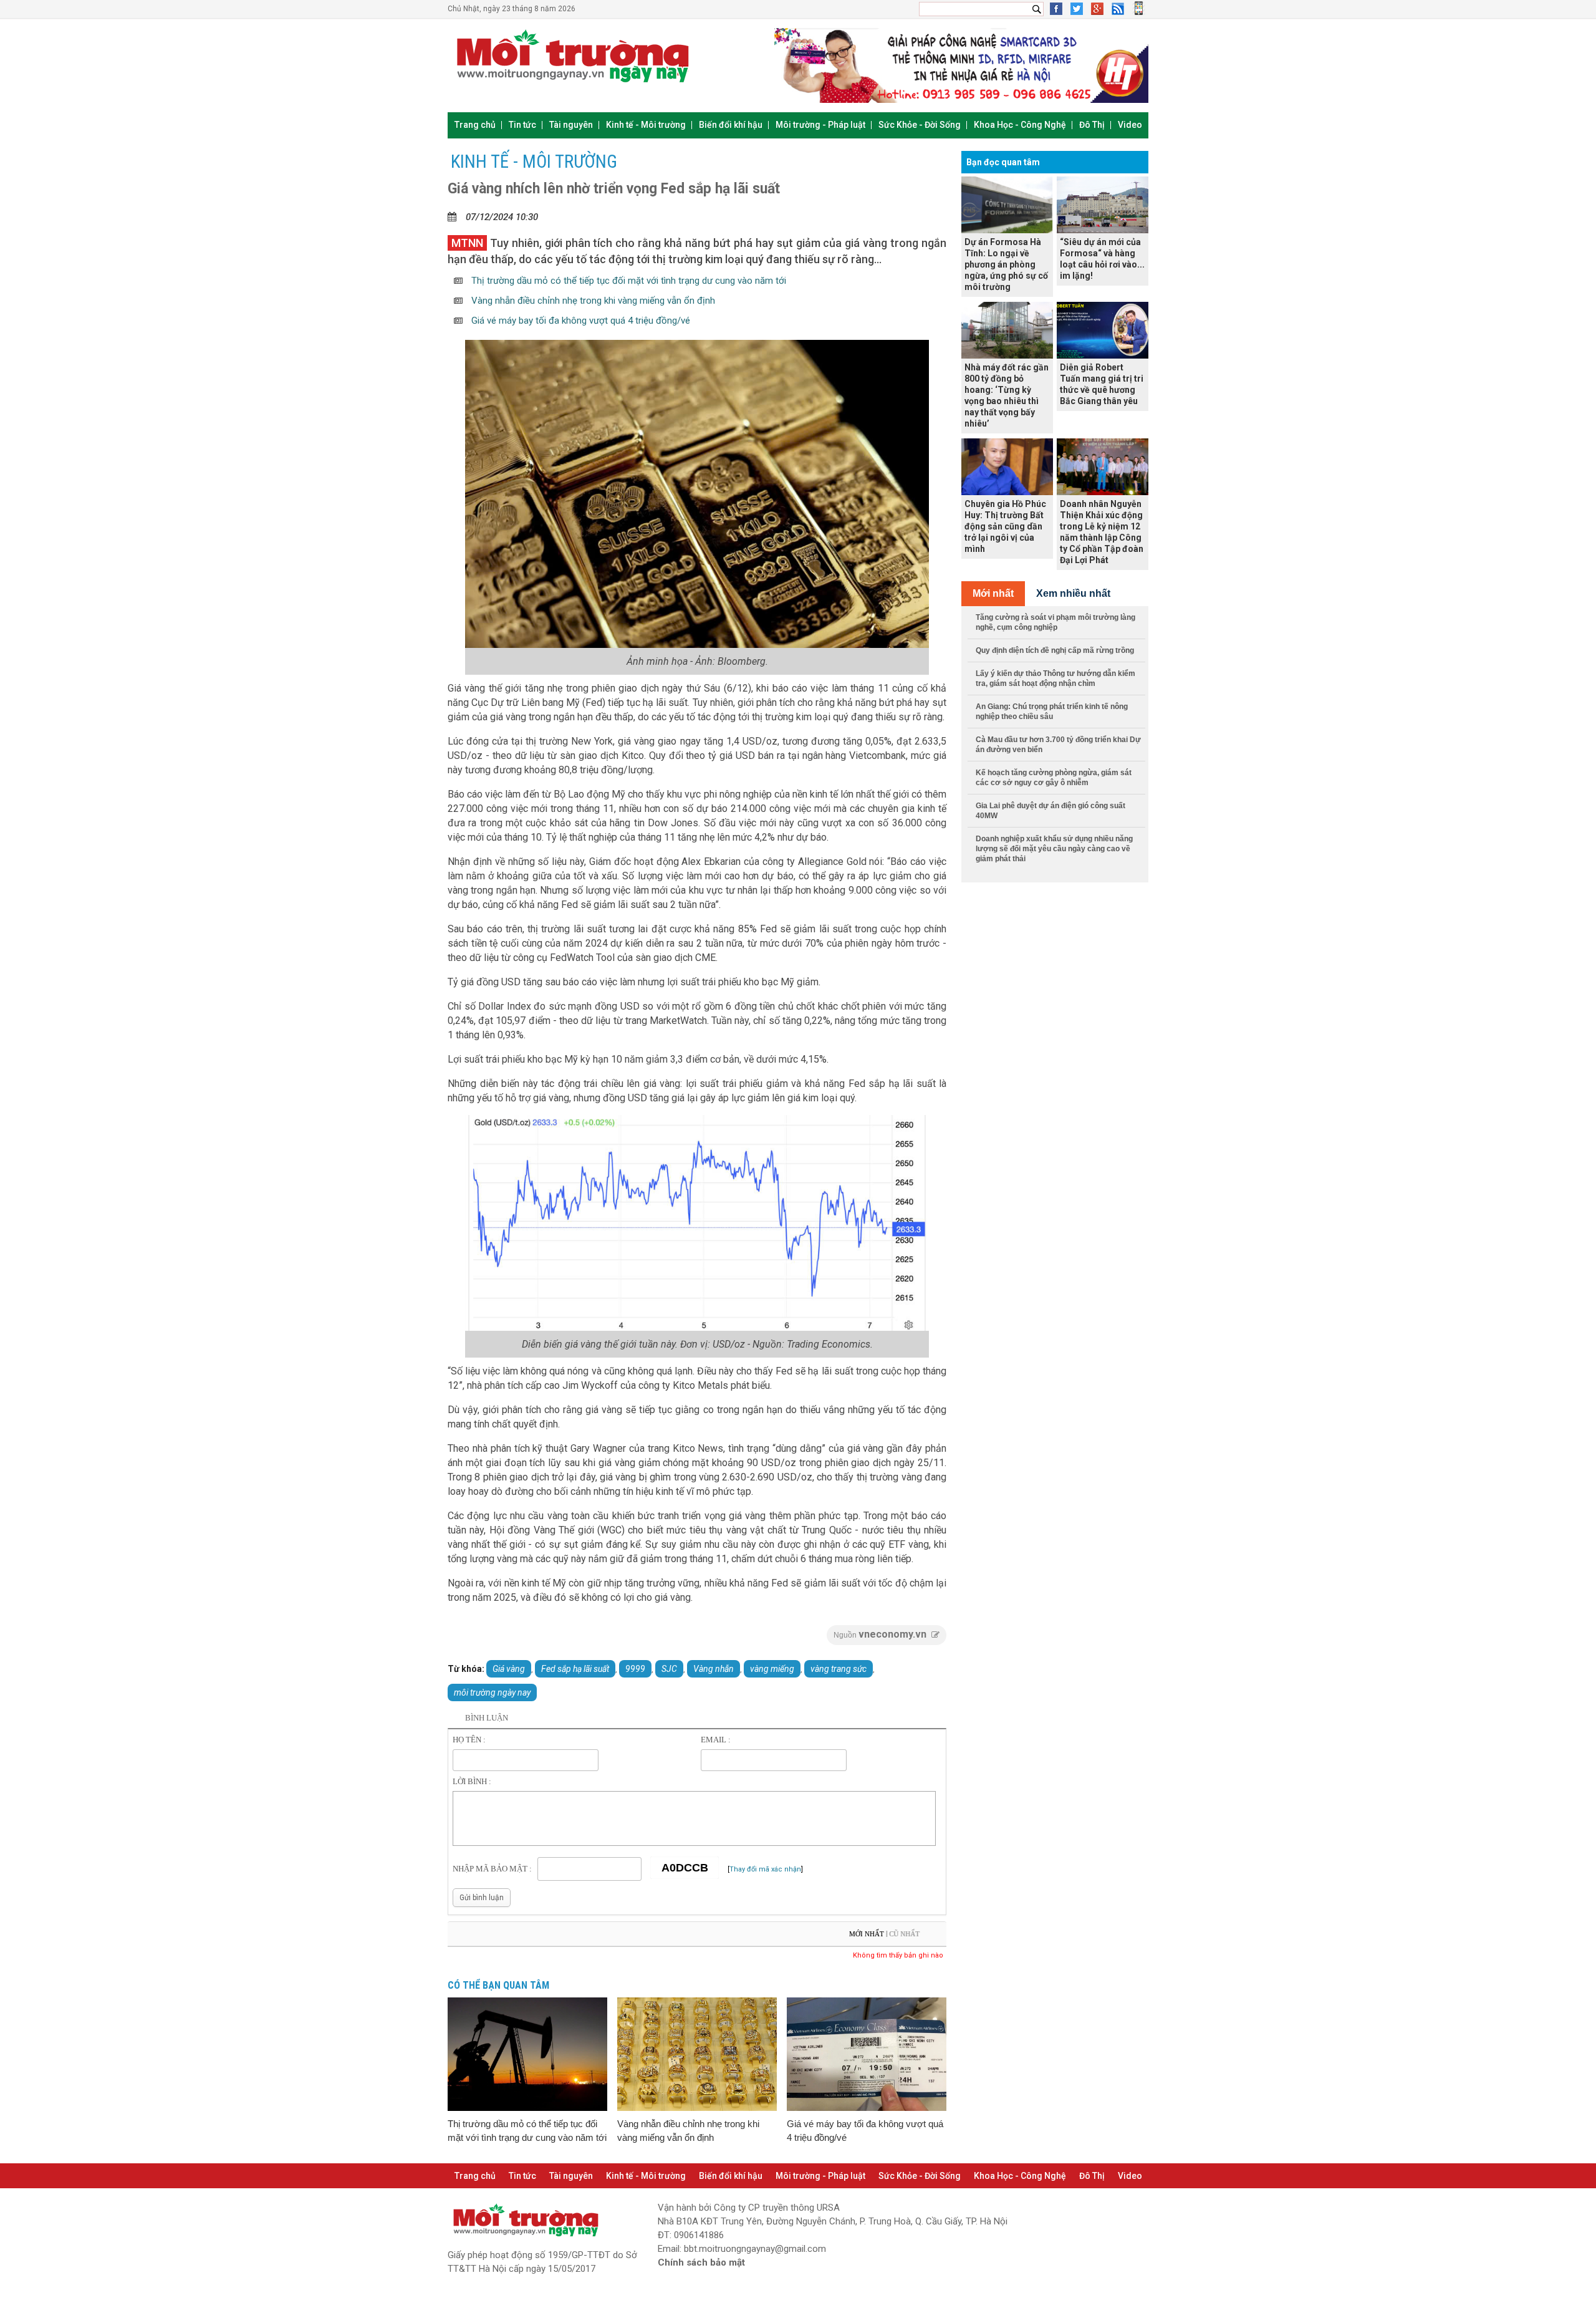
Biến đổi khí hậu (731, 125)
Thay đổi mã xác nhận (765, 1869)
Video (1130, 125)
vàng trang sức (839, 1669)
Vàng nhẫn (714, 1669)
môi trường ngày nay (492, 1692)
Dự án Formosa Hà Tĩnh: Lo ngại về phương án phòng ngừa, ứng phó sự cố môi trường (1006, 264)
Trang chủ (475, 125)
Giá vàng (509, 1669)
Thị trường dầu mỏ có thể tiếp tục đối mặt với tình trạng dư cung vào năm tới (627, 281)
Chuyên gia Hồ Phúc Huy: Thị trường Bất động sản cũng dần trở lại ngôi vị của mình (1005, 526)
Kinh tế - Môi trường (646, 125)
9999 (635, 1669)
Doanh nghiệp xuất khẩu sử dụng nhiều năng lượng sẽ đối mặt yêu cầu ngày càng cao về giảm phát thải (1054, 849)
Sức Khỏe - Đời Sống (920, 125)
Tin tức (522, 125)
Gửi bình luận (482, 1898)
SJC (669, 1669)
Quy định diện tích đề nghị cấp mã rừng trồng (1055, 650)
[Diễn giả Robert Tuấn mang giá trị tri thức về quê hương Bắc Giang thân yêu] (1103, 330)
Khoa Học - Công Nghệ (1020, 125)
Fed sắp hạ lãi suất (575, 1669)
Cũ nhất (904, 1934)
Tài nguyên (571, 125)
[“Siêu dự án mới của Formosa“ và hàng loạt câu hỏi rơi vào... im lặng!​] (1103, 205)
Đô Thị (1092, 125)
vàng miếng (772, 1669)
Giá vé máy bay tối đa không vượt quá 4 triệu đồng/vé (579, 321)
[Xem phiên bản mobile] (1139, 12)
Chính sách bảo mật (701, 2262)
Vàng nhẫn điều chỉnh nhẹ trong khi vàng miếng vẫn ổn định (592, 301)
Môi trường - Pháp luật (820, 125)
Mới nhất (867, 1934)
